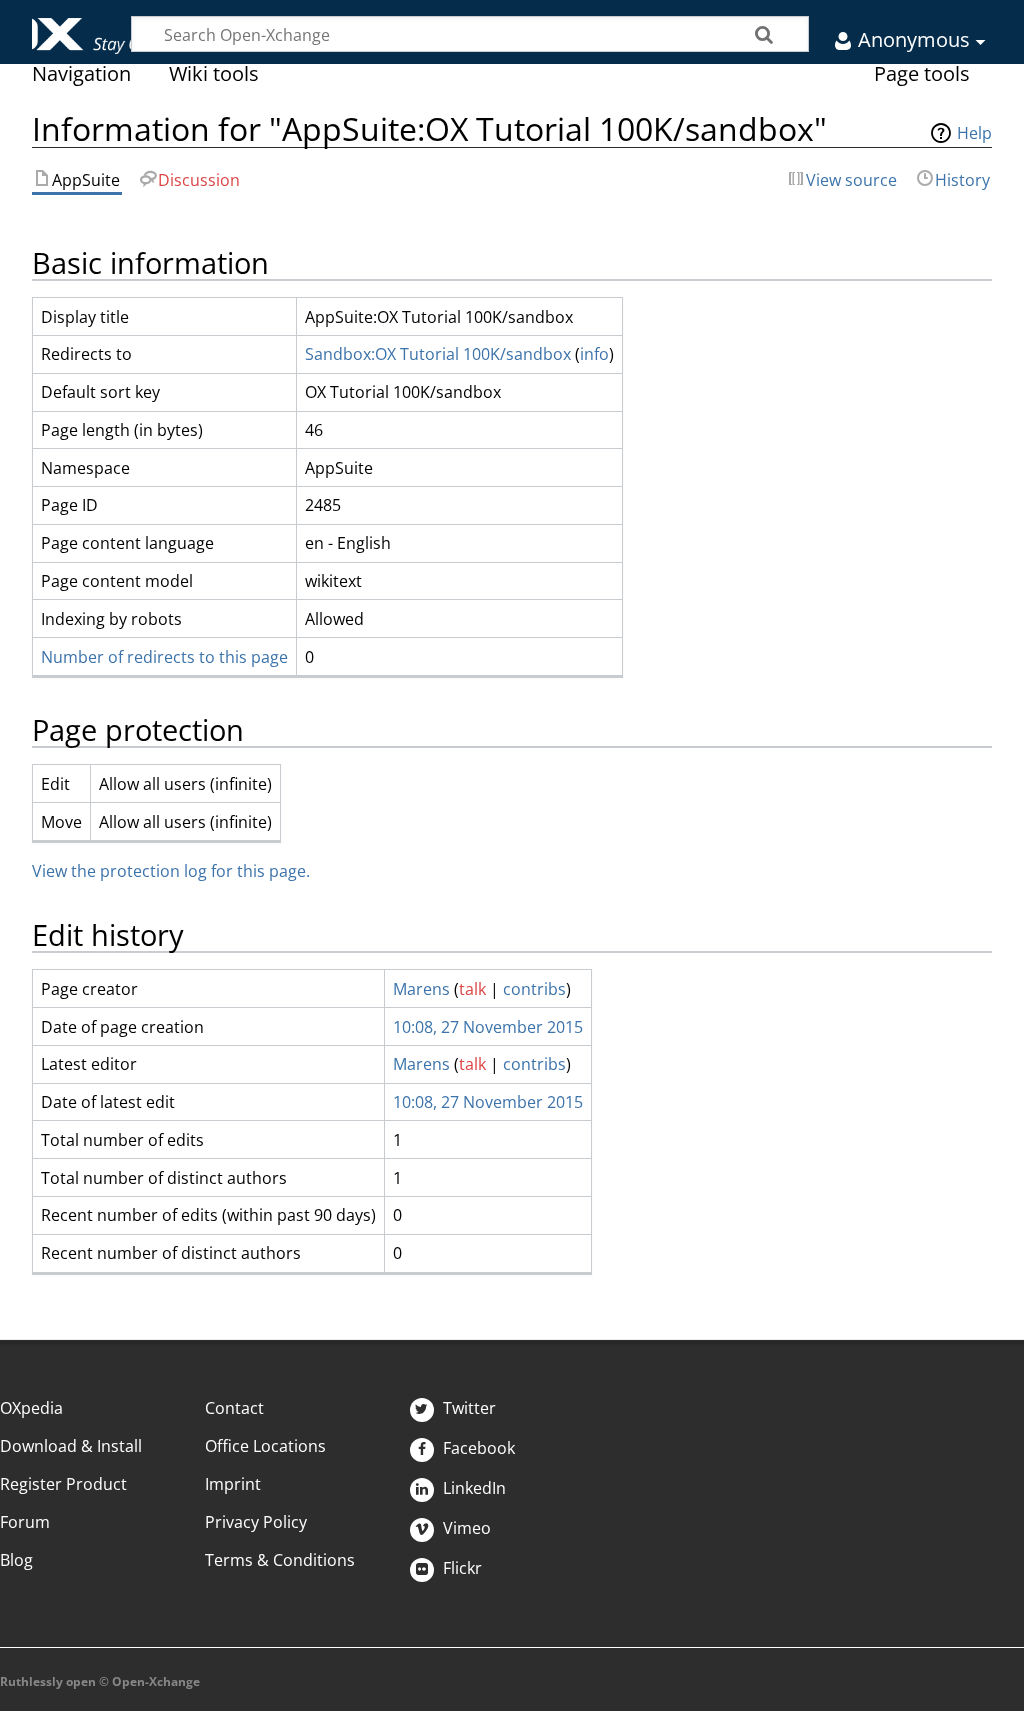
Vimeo (465, 1528)
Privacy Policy (256, 1522)
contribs (534, 989)
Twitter (467, 1408)
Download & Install (71, 1446)
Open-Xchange (77, 26)
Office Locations (265, 1446)
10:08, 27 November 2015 (488, 1027)
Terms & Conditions (280, 1560)
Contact (234, 1408)
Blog (16, 1560)
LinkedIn (472, 1488)
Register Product (63, 1484)
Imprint (233, 1484)
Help (974, 133)
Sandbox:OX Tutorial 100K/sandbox (438, 354)
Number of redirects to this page (164, 657)
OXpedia (31, 1408)
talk (472, 989)
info (594, 354)
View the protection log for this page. (171, 871)
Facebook (477, 1448)
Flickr (460, 1568)
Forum (25, 1522)
